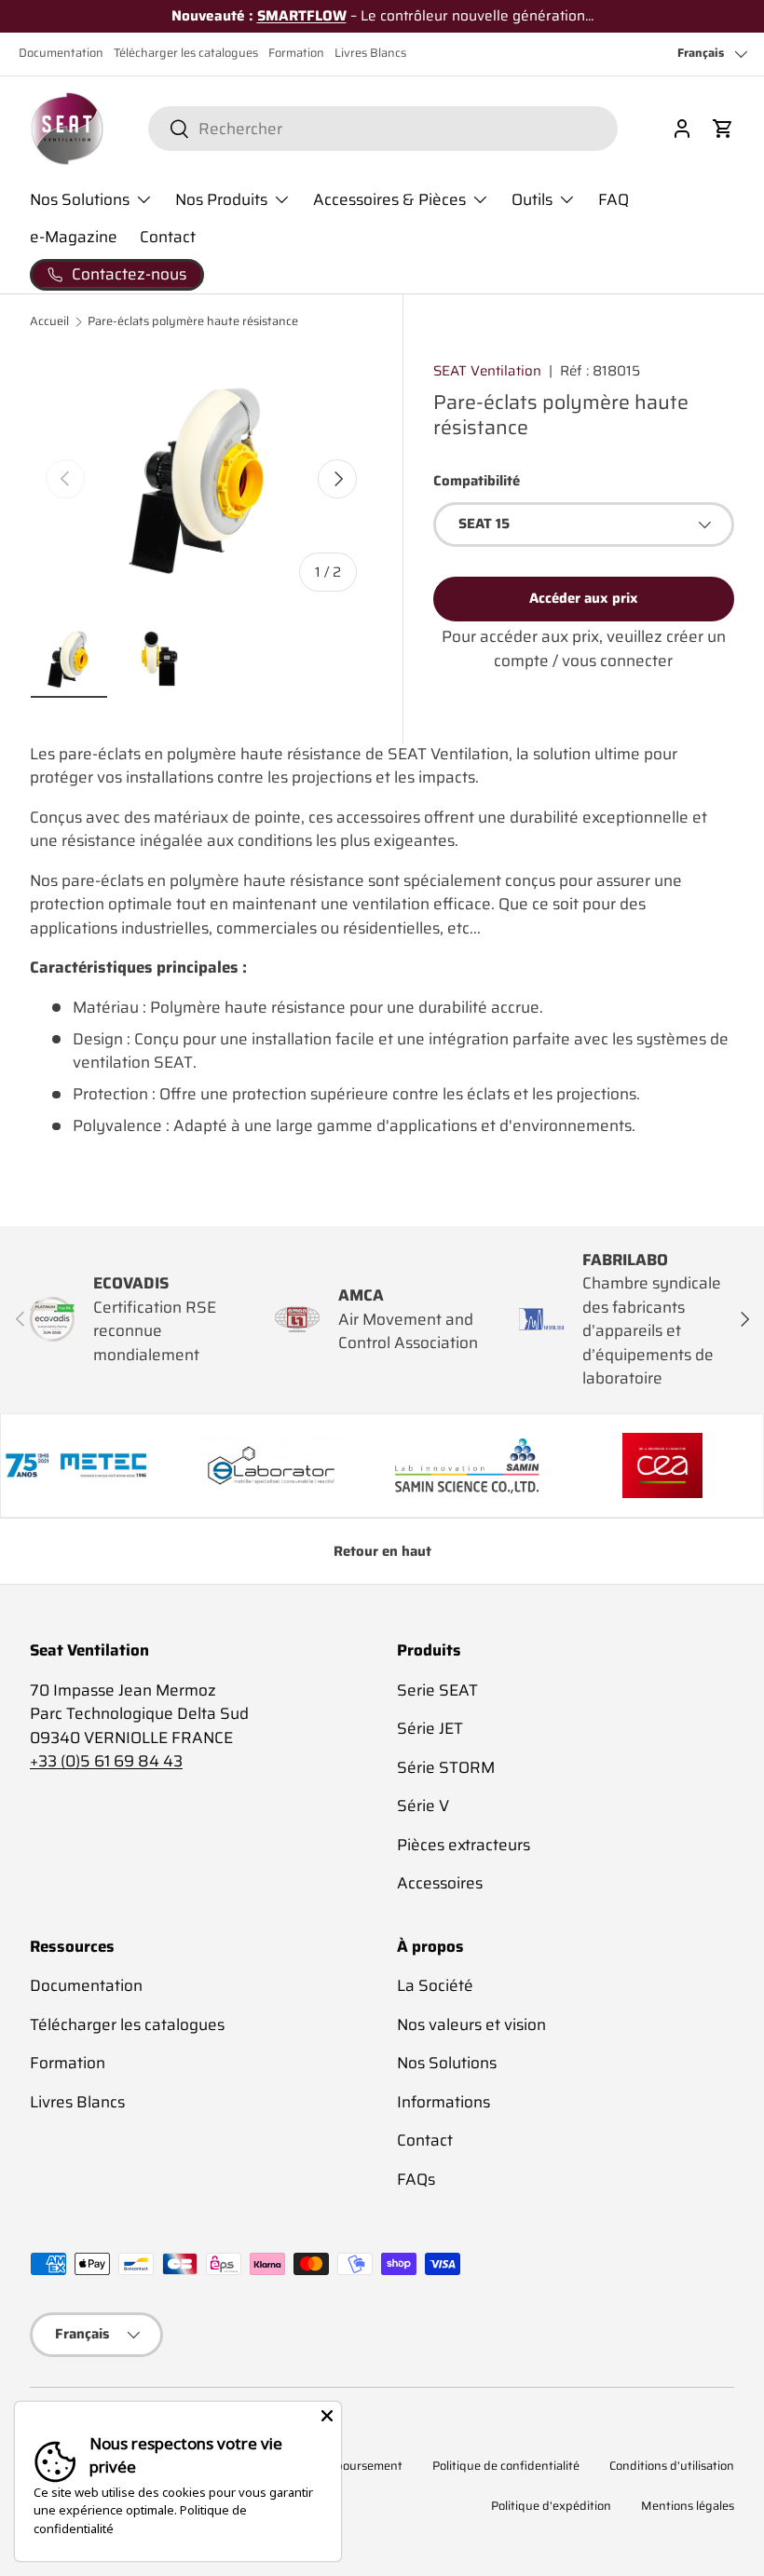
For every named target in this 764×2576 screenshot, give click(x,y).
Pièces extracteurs (464, 1845)
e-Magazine (74, 237)
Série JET (430, 1728)
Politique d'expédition (551, 2506)
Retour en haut (382, 1551)
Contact (168, 237)
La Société (435, 1985)
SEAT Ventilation (487, 371)
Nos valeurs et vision (471, 2024)
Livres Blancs (370, 53)
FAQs (416, 2179)
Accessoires (440, 1883)
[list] (201, 478)
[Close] (327, 2416)
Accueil (49, 322)
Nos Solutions (447, 2063)
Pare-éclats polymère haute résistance (193, 322)
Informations (443, 2102)
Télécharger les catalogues (186, 53)
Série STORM (446, 1767)
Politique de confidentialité (506, 2466)
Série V (423, 1806)
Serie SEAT (437, 1690)
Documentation (61, 53)
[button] (723, 129)
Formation (296, 53)
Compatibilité (477, 481)
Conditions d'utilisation (672, 2466)
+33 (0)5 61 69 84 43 (106, 1761)
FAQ (614, 199)
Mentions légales (688, 2506)
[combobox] (382, 129)
